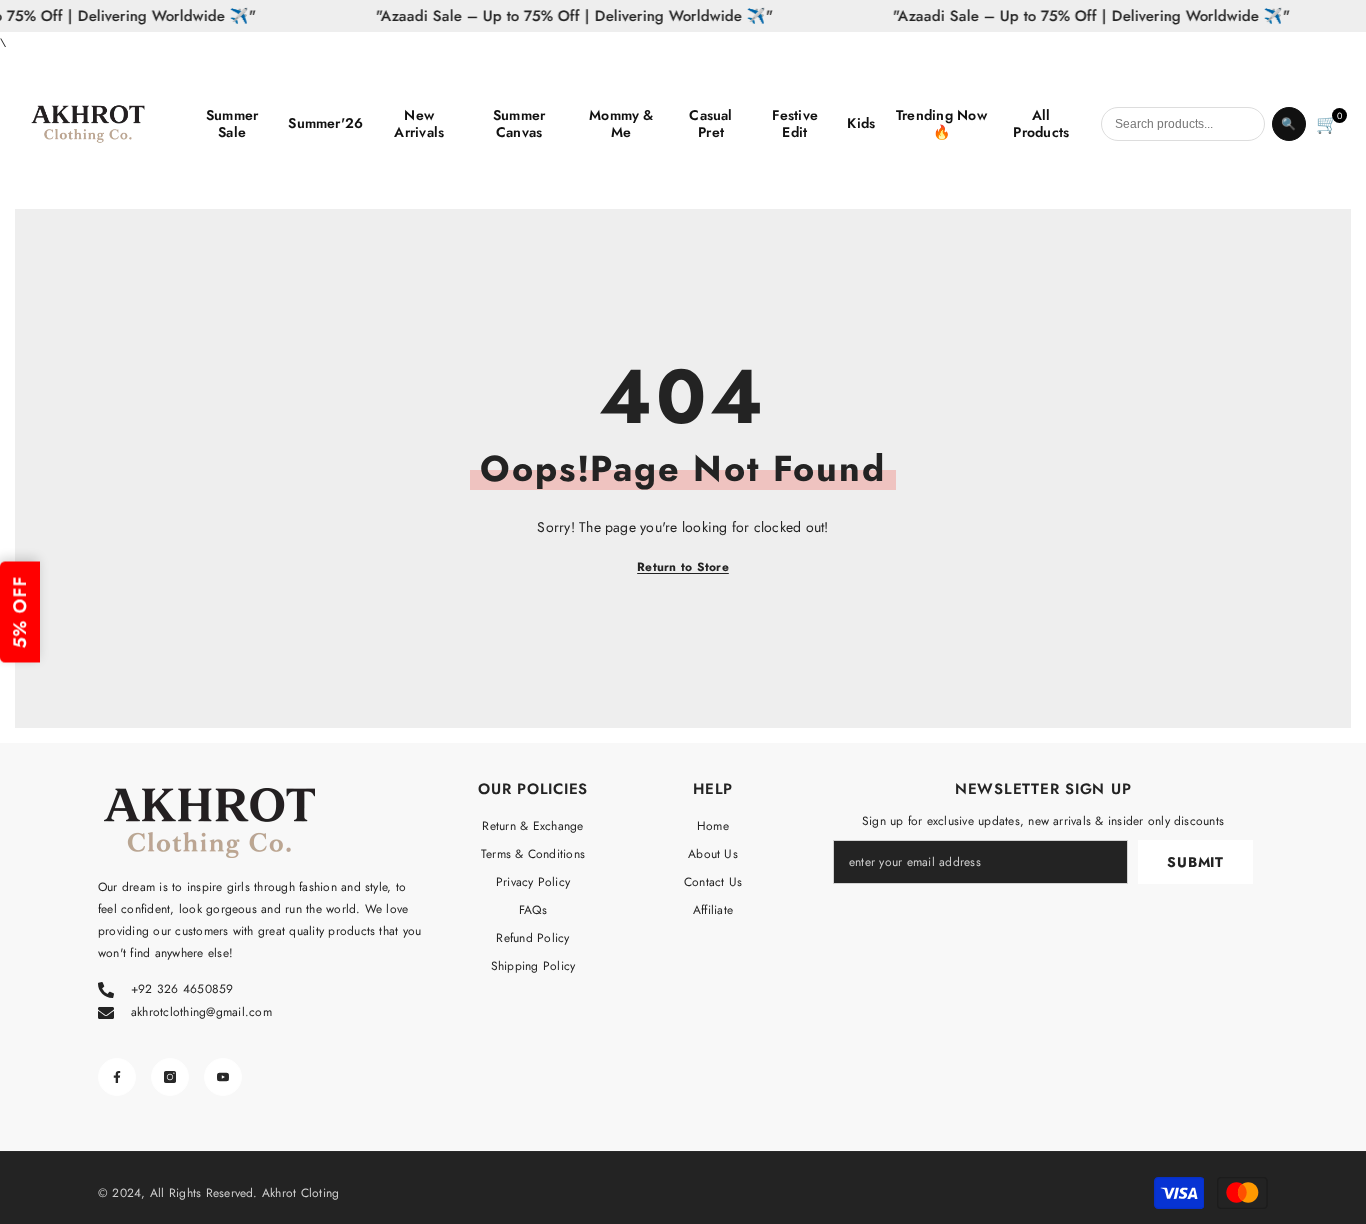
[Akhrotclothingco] (103, 124)
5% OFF (20, 612)
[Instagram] (170, 1077)
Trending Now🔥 (941, 124)
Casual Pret (710, 124)
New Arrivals (419, 124)
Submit (1195, 862)
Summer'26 (325, 123)
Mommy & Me (621, 124)
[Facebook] (117, 1077)
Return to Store (683, 567)
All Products (1041, 124)
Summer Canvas (519, 124)
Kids (861, 123)
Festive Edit (795, 124)
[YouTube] (223, 1077)
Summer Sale (232, 124)
